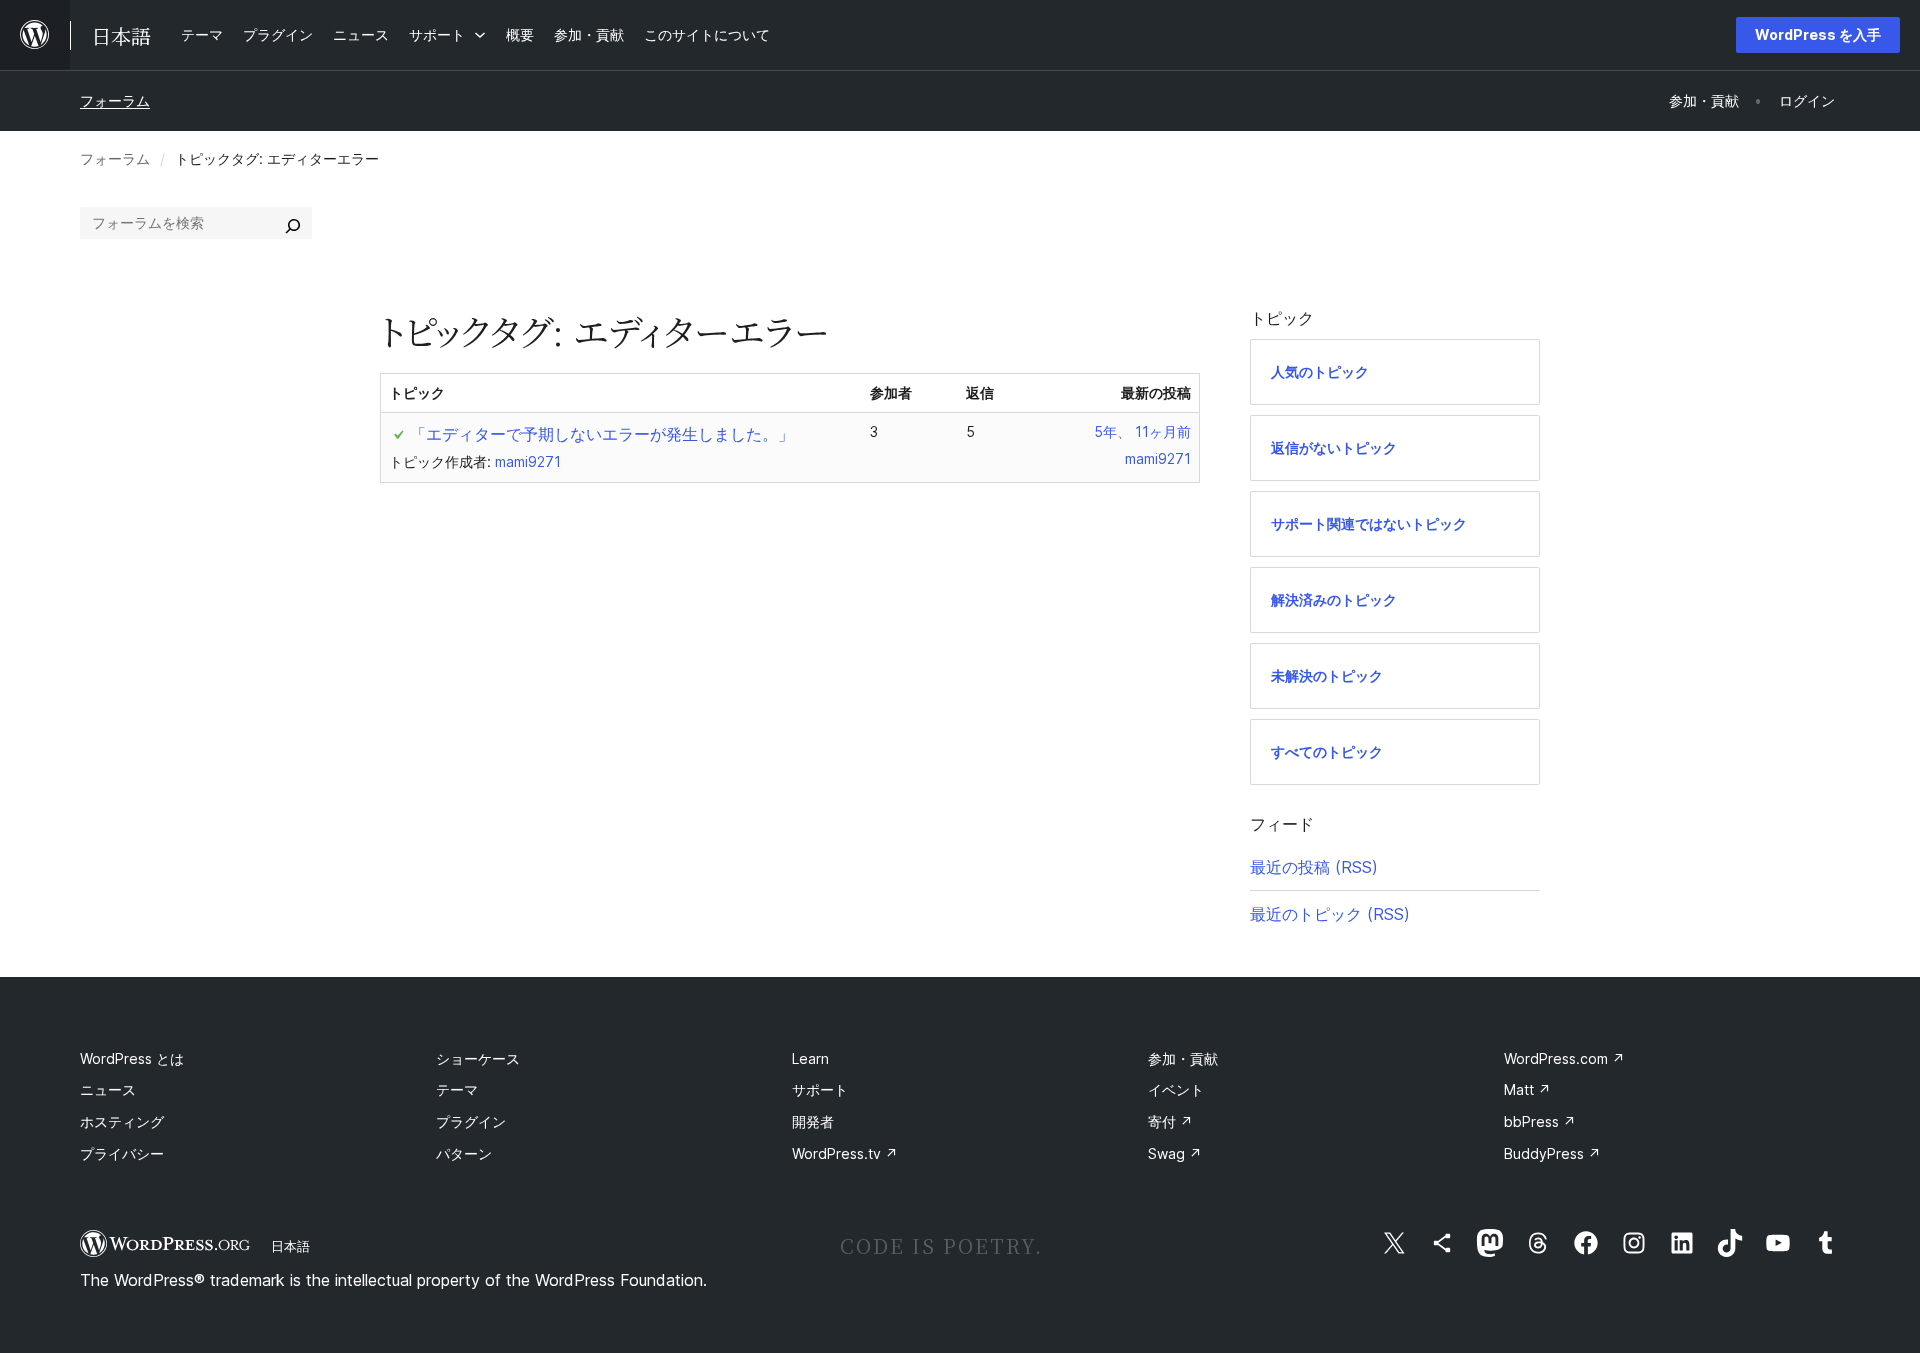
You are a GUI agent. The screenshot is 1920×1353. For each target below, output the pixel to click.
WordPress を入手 (1818, 34)
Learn (810, 1058)
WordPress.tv (845, 1153)
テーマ (457, 1089)
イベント (1176, 1089)
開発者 (813, 1121)
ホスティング (122, 1121)
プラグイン (471, 1121)
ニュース (108, 1089)
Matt (1527, 1089)
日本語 (290, 1246)
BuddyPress (1552, 1153)
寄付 (1170, 1121)
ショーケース (478, 1058)
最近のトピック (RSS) (1330, 914)
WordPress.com (1564, 1058)
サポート (820, 1089)
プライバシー (122, 1153)
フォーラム (115, 100)
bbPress (1540, 1121)
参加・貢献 (1183, 1058)
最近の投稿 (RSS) (1314, 867)
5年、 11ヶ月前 (1142, 431)
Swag (1175, 1153)
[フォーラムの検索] (293, 223)
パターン (464, 1153)
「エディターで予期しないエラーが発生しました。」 (602, 434)
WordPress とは (132, 1058)
